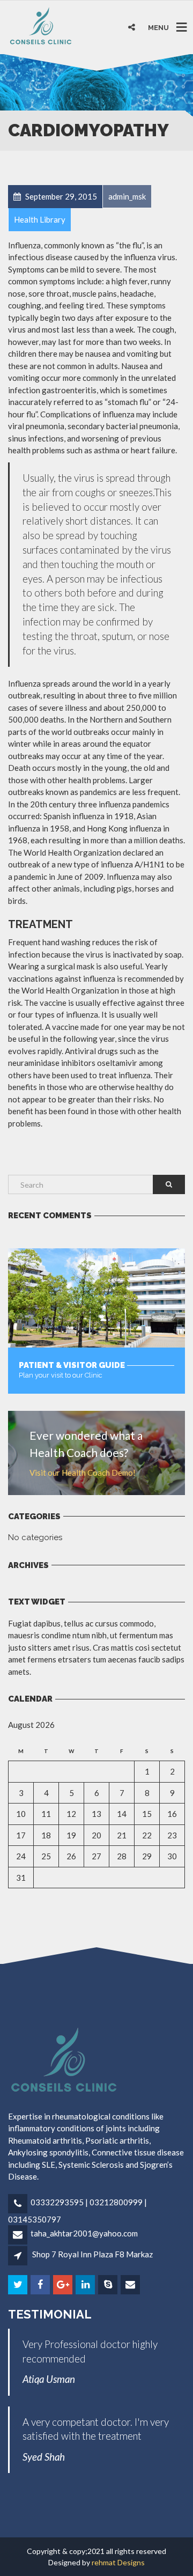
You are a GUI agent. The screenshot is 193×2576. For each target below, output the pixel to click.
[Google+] (64, 2285)
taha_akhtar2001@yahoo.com (84, 2233)
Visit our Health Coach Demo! (83, 1473)
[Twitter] (18, 2285)
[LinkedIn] (86, 2285)
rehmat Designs (118, 2562)
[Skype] (109, 2285)
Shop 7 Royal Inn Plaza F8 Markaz (92, 2254)
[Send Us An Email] (131, 2285)
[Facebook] (41, 2285)
